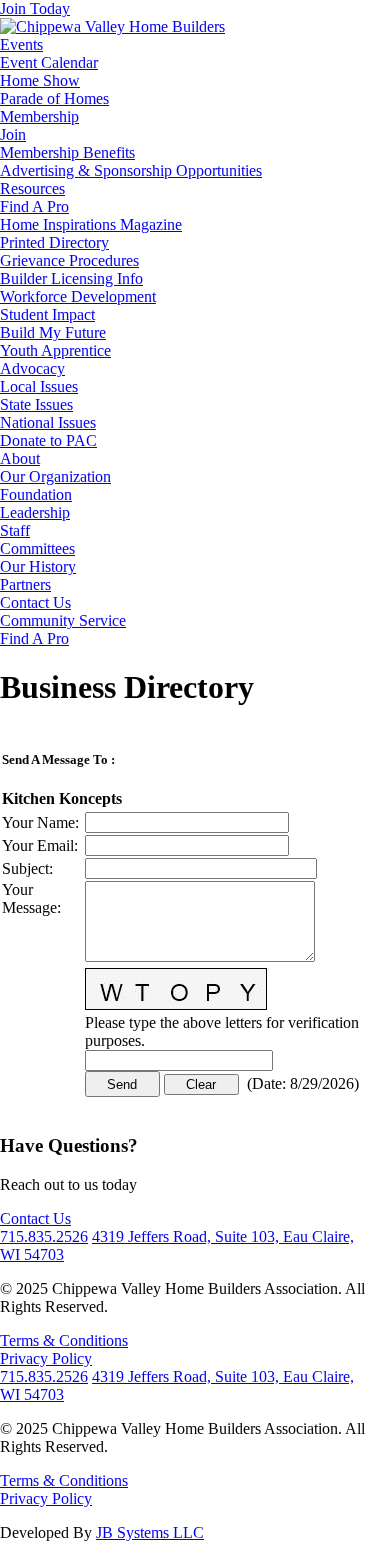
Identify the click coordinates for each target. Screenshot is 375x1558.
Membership (39, 116)
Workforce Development (78, 296)
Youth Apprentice (55, 350)
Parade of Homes (54, 98)
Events (21, 44)
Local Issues (39, 386)
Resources (32, 188)
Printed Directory (54, 242)
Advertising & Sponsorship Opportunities (131, 170)
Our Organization (55, 476)
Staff (15, 530)
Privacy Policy (46, 1358)
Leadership (35, 512)
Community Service (63, 620)
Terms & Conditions (64, 1340)
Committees (37, 548)
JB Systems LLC (150, 1532)
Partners (25, 584)
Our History (38, 566)
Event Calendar (49, 62)
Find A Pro (34, 206)
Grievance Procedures (69, 260)
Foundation (36, 494)
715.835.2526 (44, 1236)
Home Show (40, 80)
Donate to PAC (48, 440)
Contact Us (35, 602)
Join (13, 134)
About (20, 458)
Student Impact (47, 314)
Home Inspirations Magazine (91, 224)
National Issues (48, 422)
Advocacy (32, 368)
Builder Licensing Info (71, 278)
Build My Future (53, 332)
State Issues (36, 404)
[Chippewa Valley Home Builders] (112, 26)
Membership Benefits (67, 152)
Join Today (35, 8)
